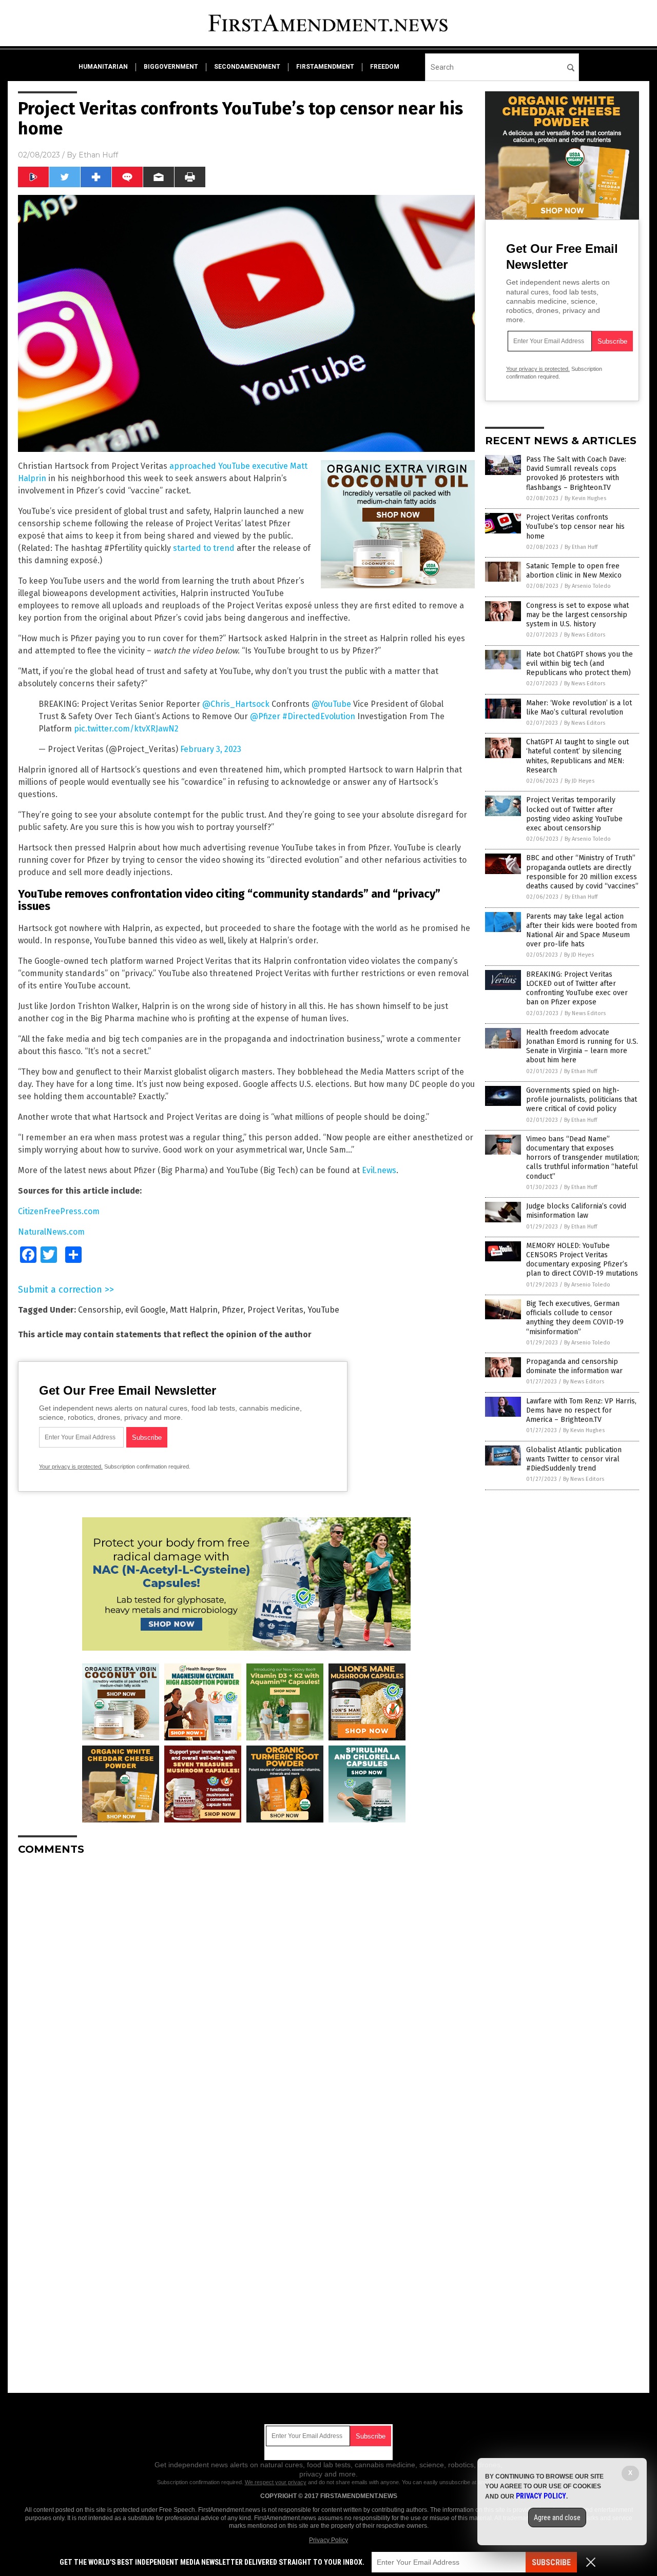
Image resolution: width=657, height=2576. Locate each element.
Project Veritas (275, 1310)
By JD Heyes (579, 781)
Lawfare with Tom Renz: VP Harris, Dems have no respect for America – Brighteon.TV (581, 1410)
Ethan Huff (98, 155)
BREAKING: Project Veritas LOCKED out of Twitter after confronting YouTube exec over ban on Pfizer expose (577, 988)
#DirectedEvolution (319, 716)
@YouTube (331, 704)
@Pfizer (265, 716)
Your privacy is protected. (71, 1467)
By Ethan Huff (581, 547)
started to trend (204, 548)
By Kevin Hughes (585, 498)
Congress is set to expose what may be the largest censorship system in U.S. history (577, 615)
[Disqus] (246, 1992)
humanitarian (103, 67)
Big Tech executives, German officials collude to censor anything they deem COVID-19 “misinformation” (575, 1318)
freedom (385, 67)
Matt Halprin (194, 1310)
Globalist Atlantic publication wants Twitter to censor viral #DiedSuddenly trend (574, 1459)
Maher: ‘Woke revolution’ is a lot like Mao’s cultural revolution (579, 708)
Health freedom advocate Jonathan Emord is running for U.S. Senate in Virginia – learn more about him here (582, 1046)
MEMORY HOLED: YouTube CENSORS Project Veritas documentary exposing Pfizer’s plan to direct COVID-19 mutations (582, 1260)
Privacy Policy (328, 2540)
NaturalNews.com (51, 1232)
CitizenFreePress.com (59, 1211)
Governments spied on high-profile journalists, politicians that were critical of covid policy (582, 1099)
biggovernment (171, 67)
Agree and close (557, 2518)
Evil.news (379, 1170)
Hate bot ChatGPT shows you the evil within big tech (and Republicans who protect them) (579, 663)
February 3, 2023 (211, 749)
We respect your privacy (276, 2482)
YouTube (323, 1310)
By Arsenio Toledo (588, 586)
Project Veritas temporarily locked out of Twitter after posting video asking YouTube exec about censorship (574, 814)
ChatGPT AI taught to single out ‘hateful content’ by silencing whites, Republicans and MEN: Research (577, 756)
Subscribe (551, 2562)
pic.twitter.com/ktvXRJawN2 (126, 729)
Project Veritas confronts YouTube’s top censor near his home (575, 527)
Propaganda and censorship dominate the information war (574, 1366)
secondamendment (247, 67)
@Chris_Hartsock (236, 704)
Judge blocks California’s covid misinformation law (576, 1211)
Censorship (100, 1310)
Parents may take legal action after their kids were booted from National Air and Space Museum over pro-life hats (582, 930)
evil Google (146, 1310)
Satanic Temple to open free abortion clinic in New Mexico (574, 571)
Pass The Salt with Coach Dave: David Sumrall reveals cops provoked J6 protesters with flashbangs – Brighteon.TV (576, 473)
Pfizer (233, 1310)
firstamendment (325, 67)
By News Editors (585, 635)
